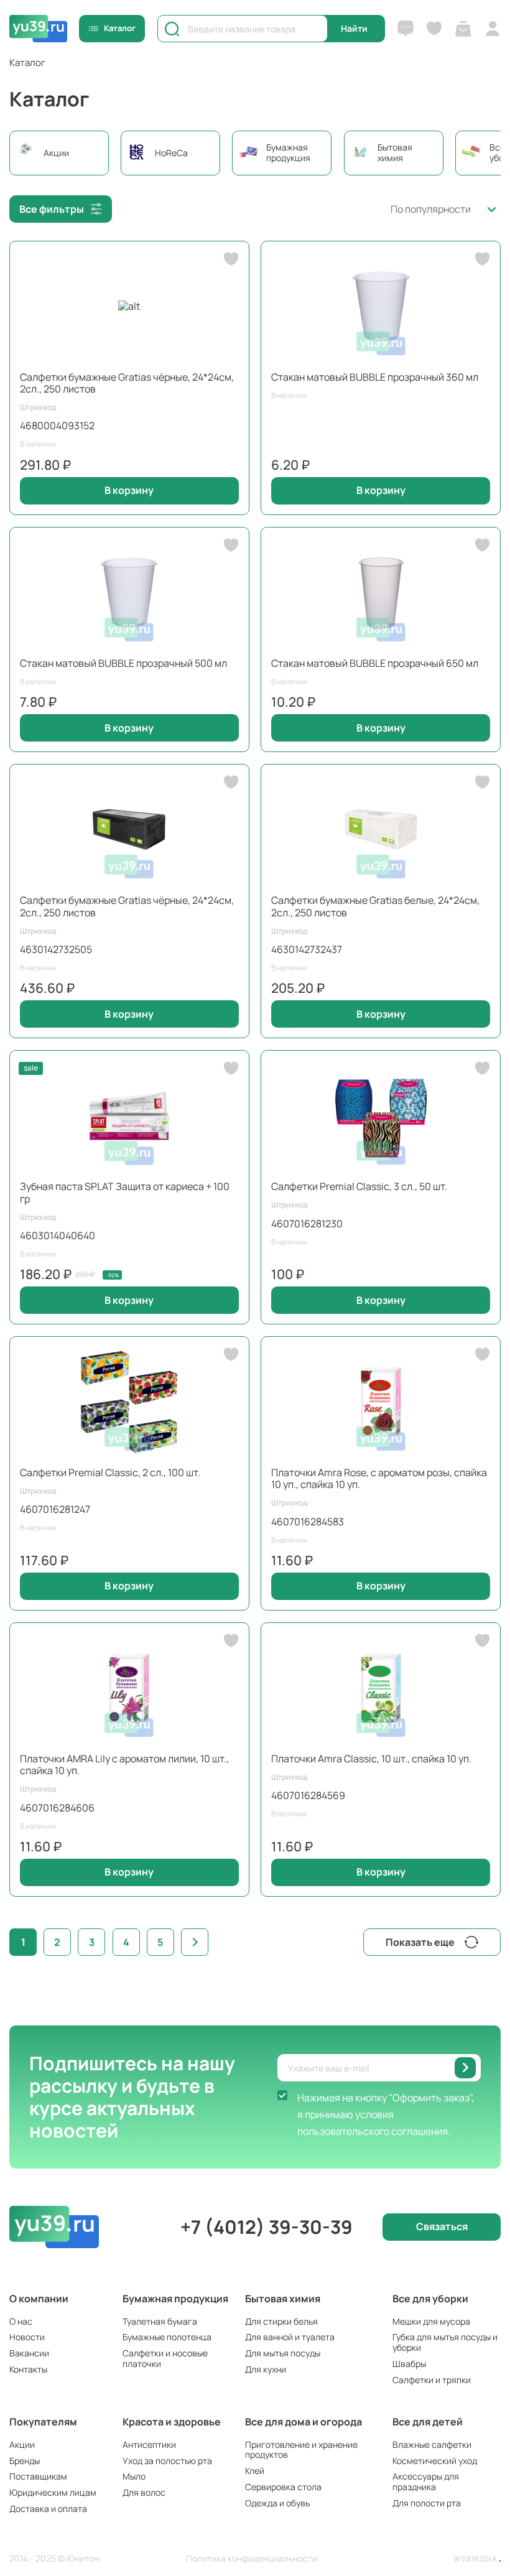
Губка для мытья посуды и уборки (445, 2342)
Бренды (25, 2461)
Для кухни (266, 2369)
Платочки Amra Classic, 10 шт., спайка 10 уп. (371, 1759)
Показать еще (420, 1942)
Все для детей (428, 2422)
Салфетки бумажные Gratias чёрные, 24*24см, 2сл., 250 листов (127, 383)
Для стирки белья (281, 2321)
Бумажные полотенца (167, 2337)
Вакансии (29, 2353)
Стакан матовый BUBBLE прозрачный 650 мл (375, 663)
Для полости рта (427, 2503)
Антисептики (149, 2444)
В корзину (129, 490)
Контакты (28, 2369)
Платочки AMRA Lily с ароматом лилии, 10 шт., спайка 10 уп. (124, 1765)
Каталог (120, 28)
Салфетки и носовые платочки (165, 2358)
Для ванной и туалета (290, 2337)
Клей (255, 2471)
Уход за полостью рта (167, 2461)
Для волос (144, 2492)
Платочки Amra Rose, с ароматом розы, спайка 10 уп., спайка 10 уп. (379, 1478)
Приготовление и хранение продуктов (301, 2450)
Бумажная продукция (175, 2299)
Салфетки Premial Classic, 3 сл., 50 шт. (359, 1186)
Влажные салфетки (432, 2444)
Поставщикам (38, 2476)
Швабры (409, 2364)
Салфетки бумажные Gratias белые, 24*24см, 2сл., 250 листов (375, 906)
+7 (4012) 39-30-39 (267, 2227)
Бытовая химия (283, 2299)
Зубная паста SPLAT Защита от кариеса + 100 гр (125, 1192)
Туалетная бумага (160, 2321)
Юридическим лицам (53, 2492)
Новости (27, 2337)
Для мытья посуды (283, 2353)
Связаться (442, 2226)
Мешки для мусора (431, 2321)
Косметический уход (435, 2461)
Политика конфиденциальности (252, 2559)
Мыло (134, 2476)
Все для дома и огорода (304, 2422)
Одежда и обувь (277, 2503)
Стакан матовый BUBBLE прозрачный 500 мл (123, 663)
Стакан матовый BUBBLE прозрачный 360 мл (375, 377)
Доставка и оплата (48, 2509)
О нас (21, 2321)
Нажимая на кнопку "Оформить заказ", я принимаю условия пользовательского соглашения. (386, 2114)
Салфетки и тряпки (432, 2380)
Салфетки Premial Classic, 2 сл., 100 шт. (110, 1472)
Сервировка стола (283, 2487)
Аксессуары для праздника (426, 2481)
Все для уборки (430, 2299)
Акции (22, 2444)
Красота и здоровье (172, 2422)
